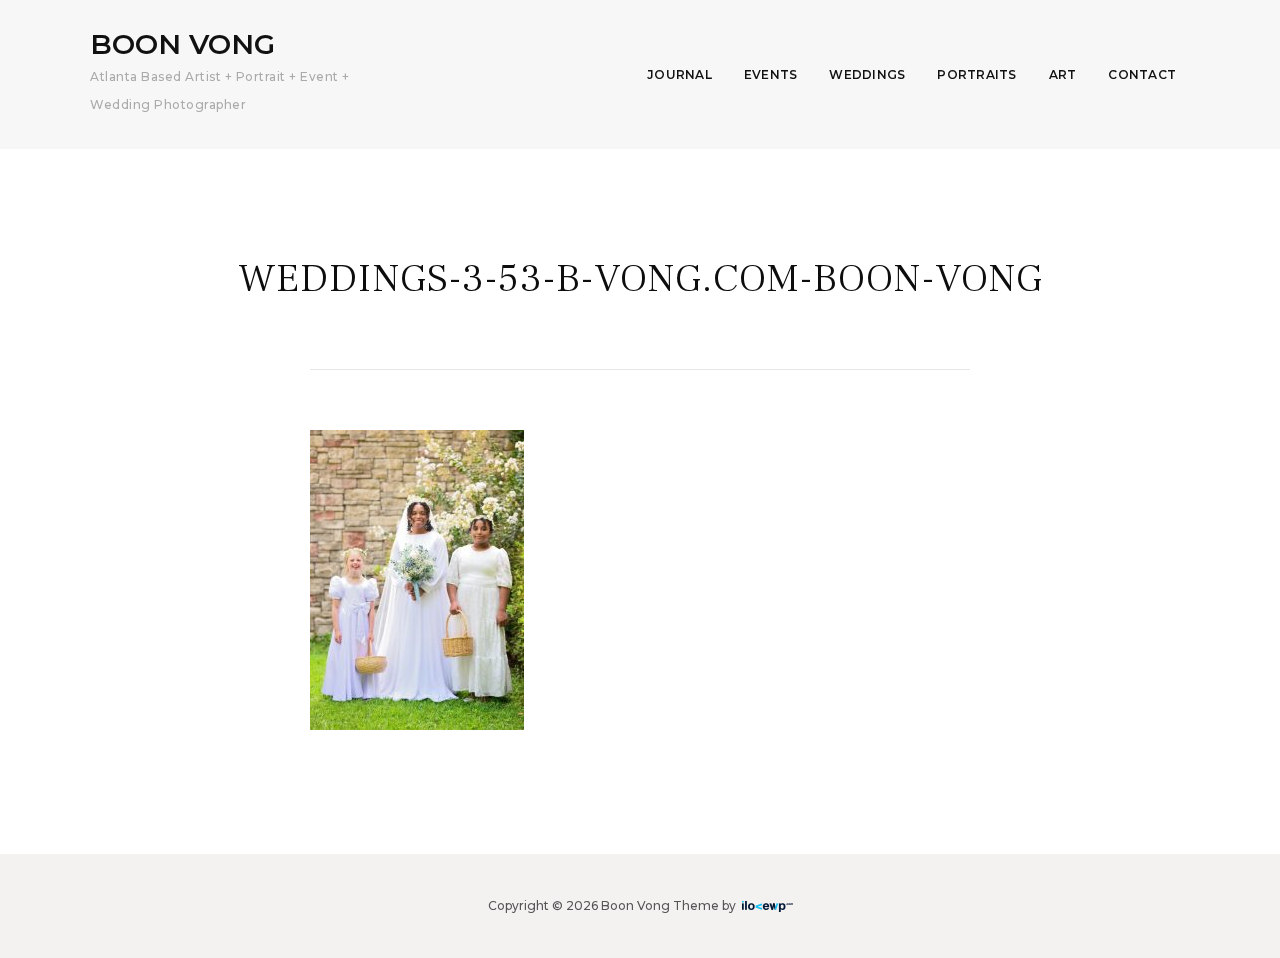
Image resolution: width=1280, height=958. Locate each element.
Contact (1142, 74)
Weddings (867, 74)
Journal (679, 74)
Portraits (976, 74)
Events (771, 74)
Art (1063, 74)
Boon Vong (182, 44)
